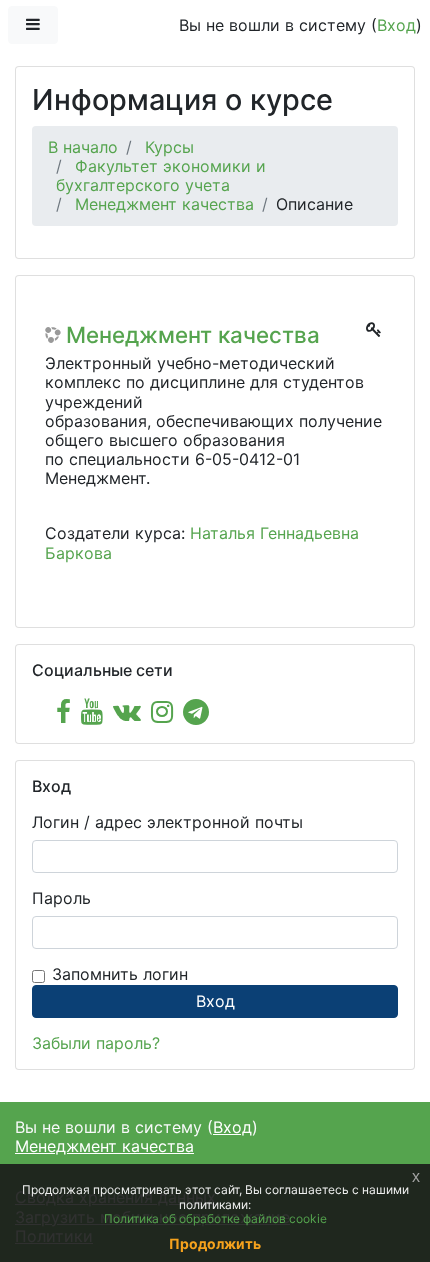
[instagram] (162, 711)
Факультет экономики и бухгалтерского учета (161, 175)
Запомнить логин (120, 974)
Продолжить (215, 1243)
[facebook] (63, 711)
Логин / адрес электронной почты (167, 822)
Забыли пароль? (96, 1043)
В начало (83, 147)
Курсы (169, 147)
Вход (396, 25)
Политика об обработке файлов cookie (215, 1218)
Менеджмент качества (164, 204)
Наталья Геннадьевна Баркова (202, 542)
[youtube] (92, 711)
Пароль (61, 898)
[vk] (127, 711)
